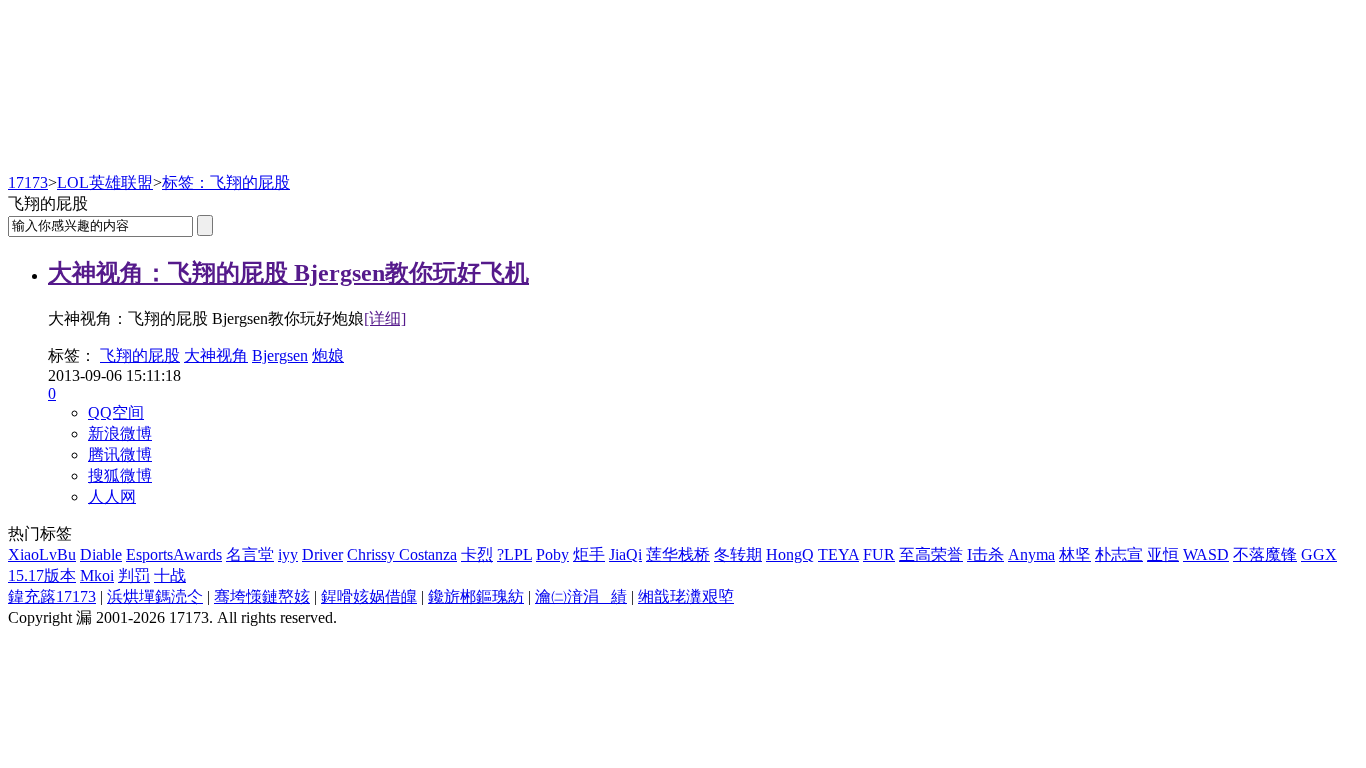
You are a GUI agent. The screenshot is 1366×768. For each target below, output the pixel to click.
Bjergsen (280, 355)
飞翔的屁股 (140, 355)
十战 (170, 575)
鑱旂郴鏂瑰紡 (476, 596)
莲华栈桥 (678, 554)
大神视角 (216, 355)
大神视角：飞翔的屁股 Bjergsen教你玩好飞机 (288, 273)
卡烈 (477, 554)
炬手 (589, 554)
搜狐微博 (120, 475)
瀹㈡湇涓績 (581, 596)
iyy (288, 554)
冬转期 (738, 554)
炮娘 (328, 355)
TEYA (838, 554)
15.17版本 (42, 575)
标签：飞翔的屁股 (226, 182)
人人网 (112, 496)
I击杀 (985, 554)
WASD (1206, 554)
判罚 (134, 575)
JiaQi (625, 554)
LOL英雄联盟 (105, 182)
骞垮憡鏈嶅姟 (262, 596)
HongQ (790, 554)
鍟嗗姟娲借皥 (369, 596)
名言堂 (250, 554)
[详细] (385, 318)
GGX (1319, 554)
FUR (879, 554)
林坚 (1075, 554)
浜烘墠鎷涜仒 (155, 596)
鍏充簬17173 (52, 596)
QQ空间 (116, 412)
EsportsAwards (174, 554)
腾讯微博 (120, 454)
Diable (101, 554)
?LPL (514, 554)
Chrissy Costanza (402, 554)
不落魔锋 (1265, 554)
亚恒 (1163, 554)
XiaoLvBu (42, 554)
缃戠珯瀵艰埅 (686, 596)
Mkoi (97, 575)
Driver (322, 554)
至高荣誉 (931, 554)
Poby (552, 554)
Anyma (1031, 554)
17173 (28, 182)
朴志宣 (1119, 554)
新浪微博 (120, 433)
